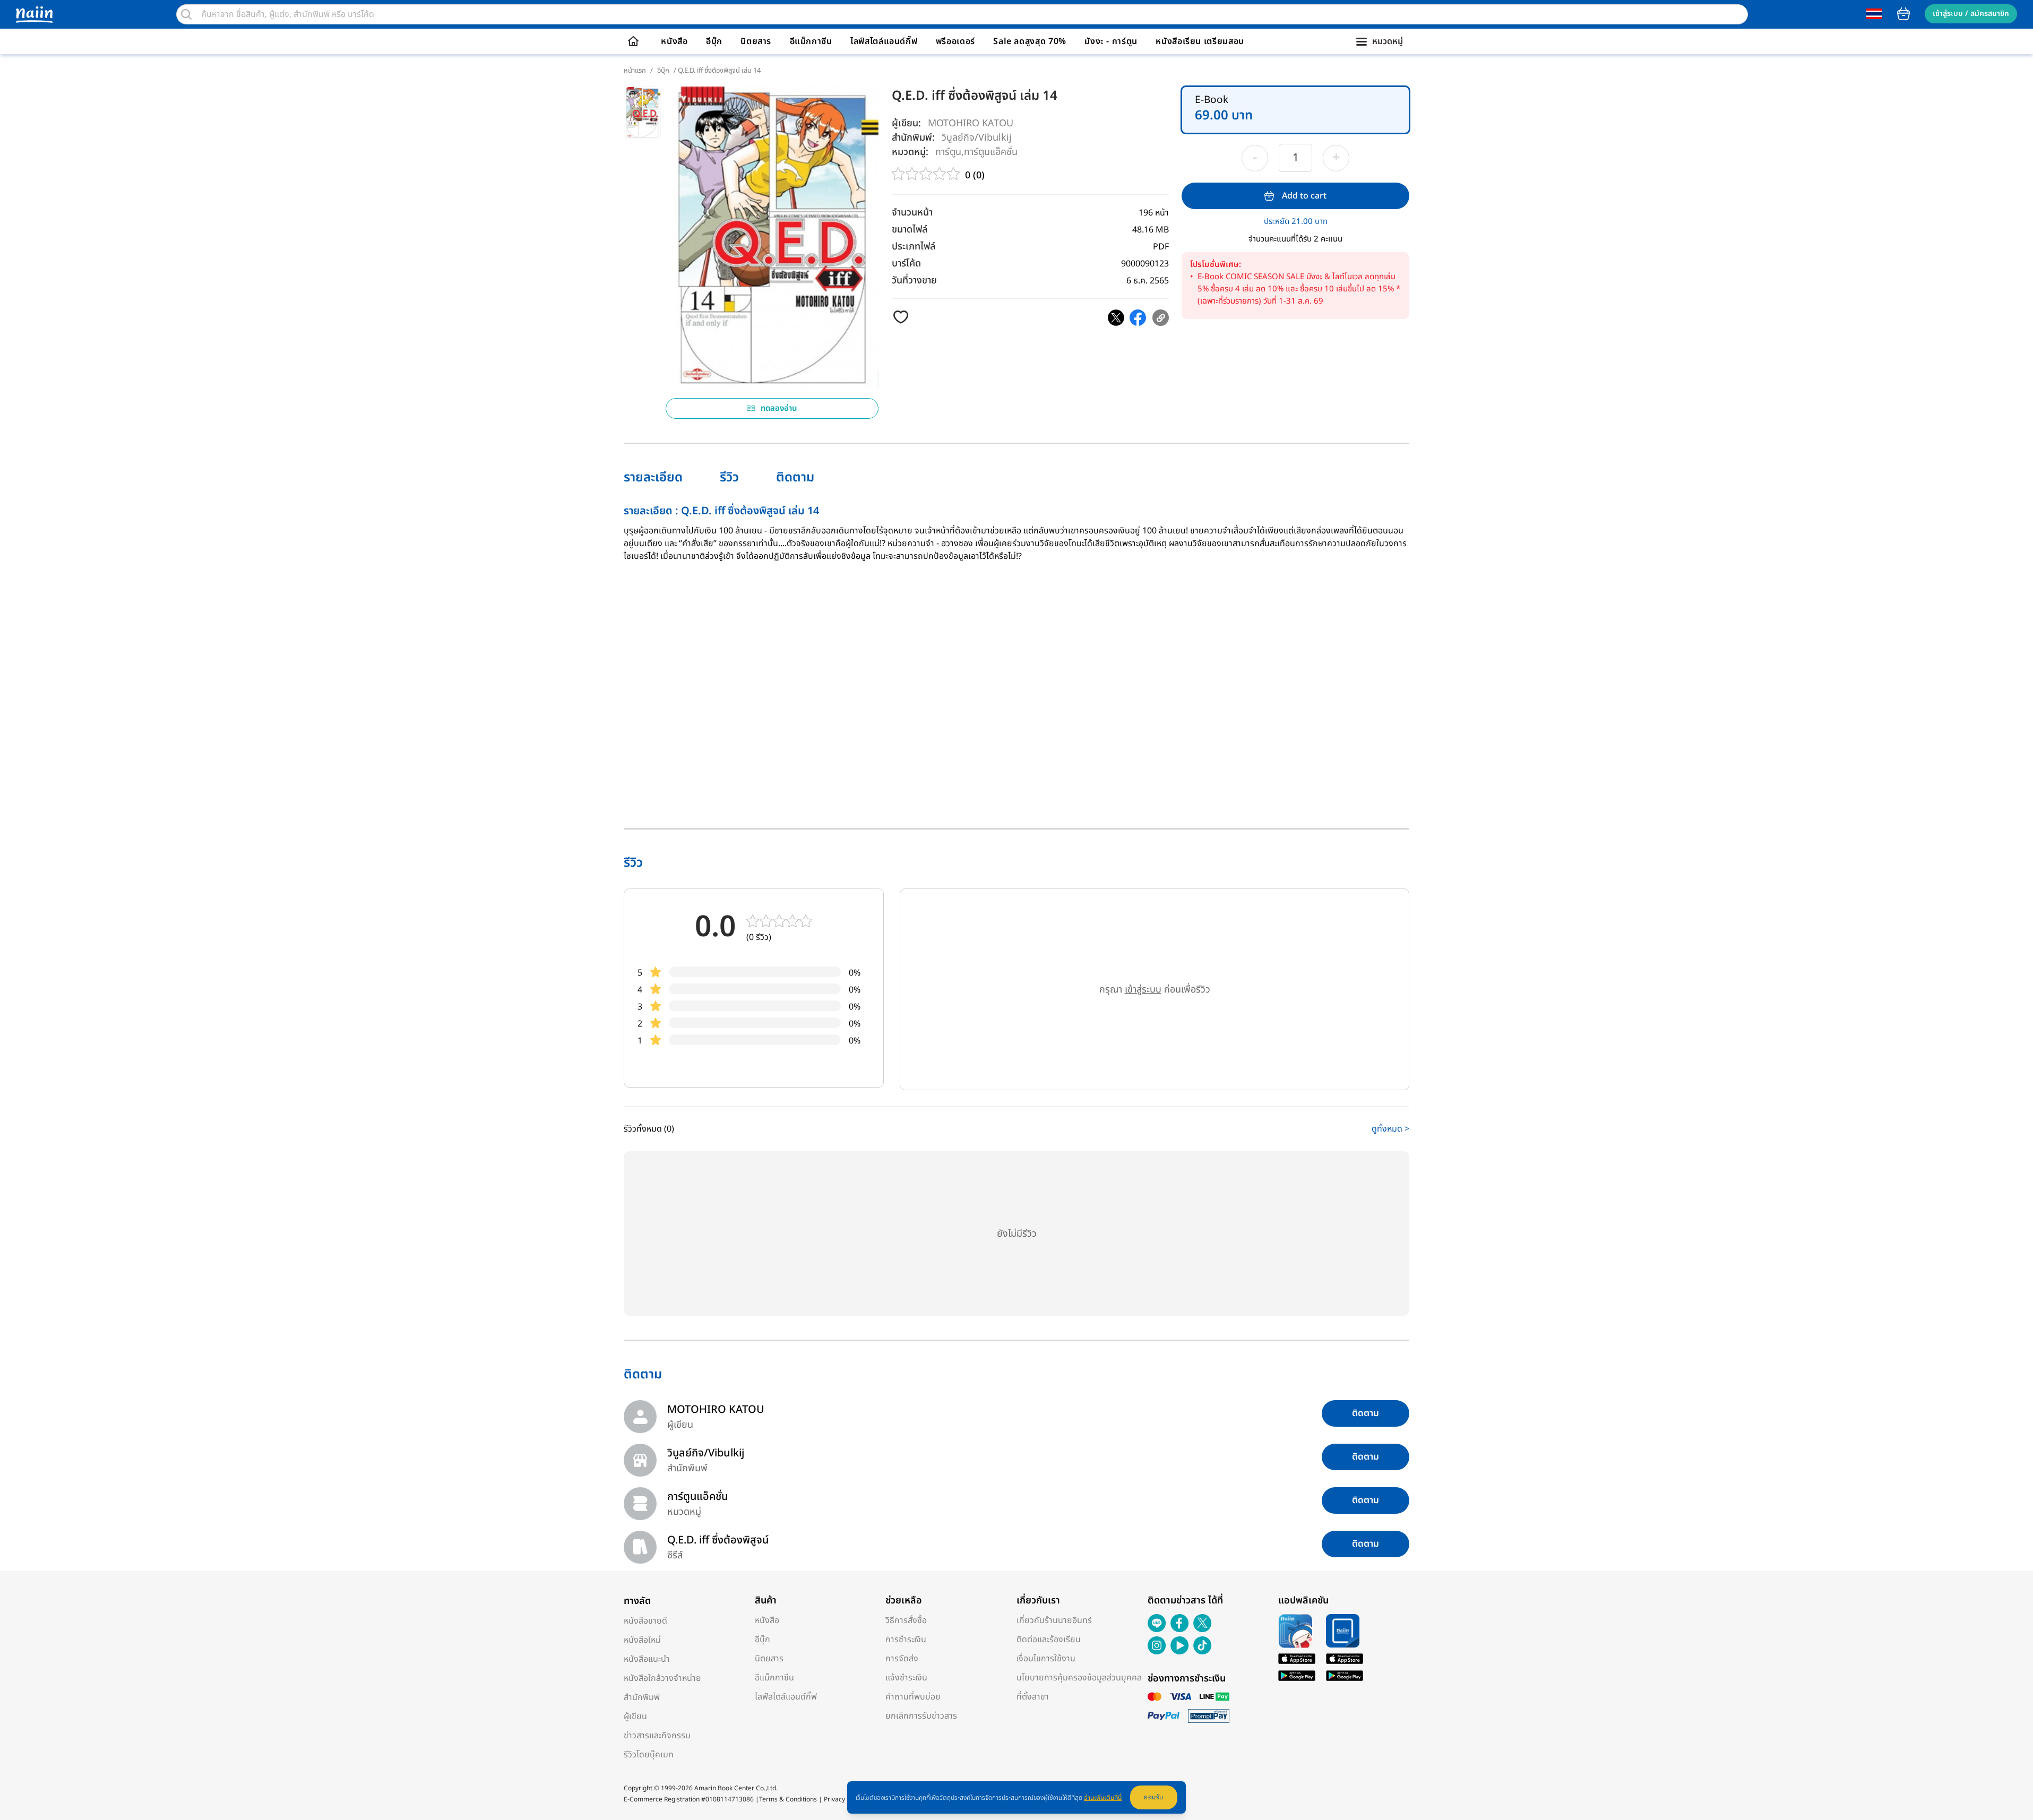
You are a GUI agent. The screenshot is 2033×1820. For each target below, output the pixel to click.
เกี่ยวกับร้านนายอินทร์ (1054, 1620)
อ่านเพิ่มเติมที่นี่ (1103, 1798)
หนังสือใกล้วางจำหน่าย (662, 1678)
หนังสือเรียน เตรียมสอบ (1200, 41)
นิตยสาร (756, 41)
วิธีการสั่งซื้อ (906, 1620)
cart (1903, 14)
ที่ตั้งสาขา (1033, 1697)
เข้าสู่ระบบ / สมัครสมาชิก (1971, 14)
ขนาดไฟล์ (910, 230)
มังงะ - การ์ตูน (1111, 41)
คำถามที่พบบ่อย (913, 1697)
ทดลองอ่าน (779, 408)
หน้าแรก (635, 71)
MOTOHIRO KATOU (971, 123)
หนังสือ (674, 41)
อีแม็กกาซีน (811, 41)
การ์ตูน (948, 152)
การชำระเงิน (906, 1640)
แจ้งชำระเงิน (906, 1678)
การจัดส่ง (902, 1659)
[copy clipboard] (1161, 318)
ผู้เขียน (635, 1717)
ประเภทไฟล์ (914, 247)
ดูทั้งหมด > (1390, 1129)
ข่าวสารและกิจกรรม (657, 1736)
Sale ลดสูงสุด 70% (1030, 41)
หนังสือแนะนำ (647, 1659)
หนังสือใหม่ (642, 1640)
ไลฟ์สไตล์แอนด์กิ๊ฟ (884, 41)
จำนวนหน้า (912, 213)
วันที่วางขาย (914, 281)
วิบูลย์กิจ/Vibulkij (977, 137)
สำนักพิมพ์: (913, 138)
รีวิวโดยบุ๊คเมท (649, 1755)
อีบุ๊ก (714, 41)
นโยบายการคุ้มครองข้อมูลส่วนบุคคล (1079, 1678)
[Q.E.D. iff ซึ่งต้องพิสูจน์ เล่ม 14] (1116, 318)
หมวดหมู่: (910, 152)
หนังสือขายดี (645, 1621)
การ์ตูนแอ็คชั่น (991, 152)
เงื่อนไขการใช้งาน (1046, 1659)
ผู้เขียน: (906, 123)
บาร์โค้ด (906, 264)
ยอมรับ (1154, 1797)
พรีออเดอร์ (955, 41)
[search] (186, 14)
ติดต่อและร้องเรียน (1049, 1640)
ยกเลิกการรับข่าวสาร (921, 1716)
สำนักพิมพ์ (642, 1697)
